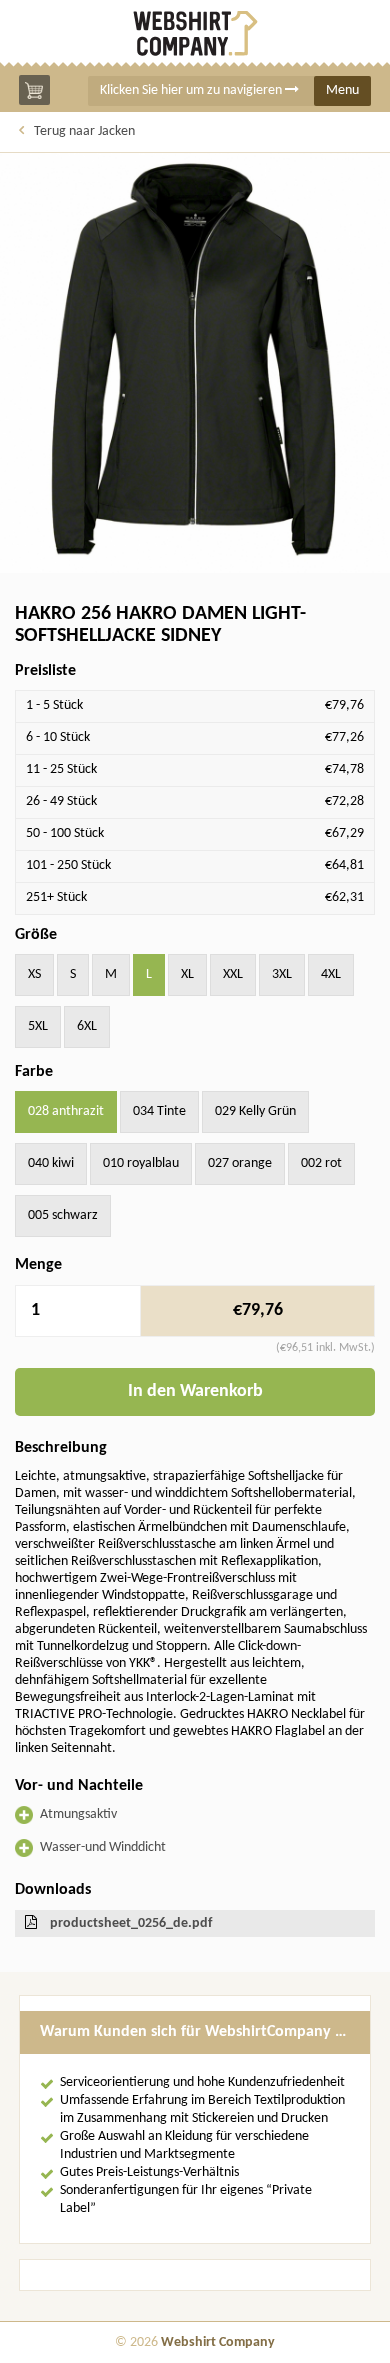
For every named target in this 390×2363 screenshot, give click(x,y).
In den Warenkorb (195, 1391)
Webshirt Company (218, 2342)
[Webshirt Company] (195, 33)
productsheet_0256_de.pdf (131, 1923)
